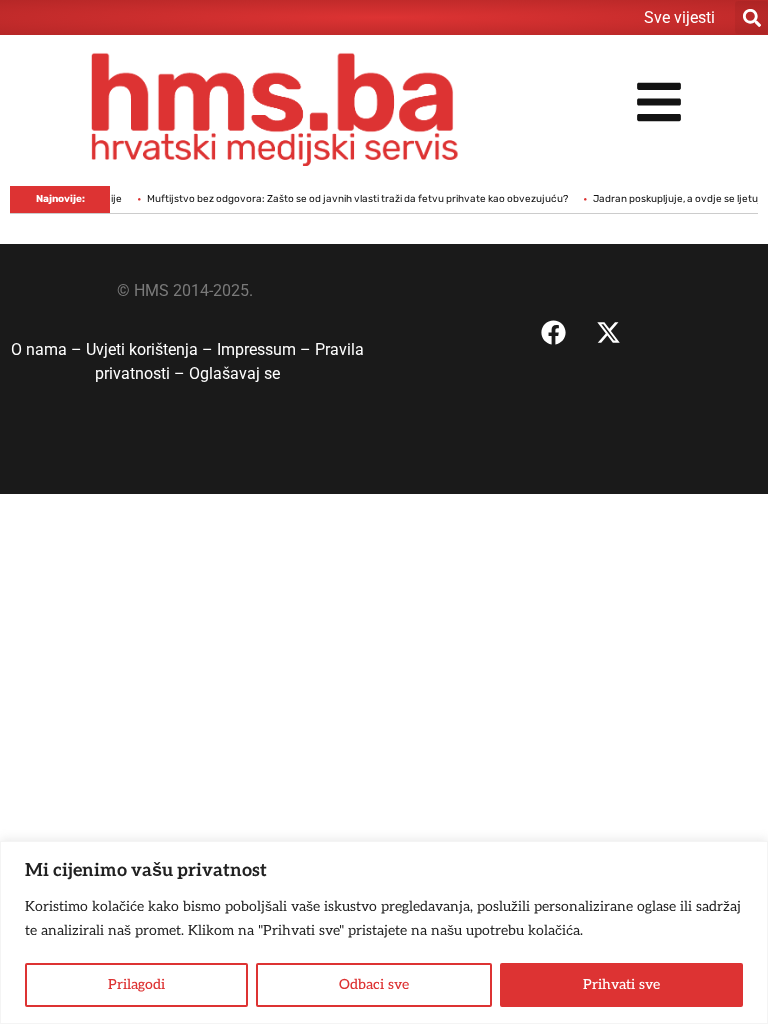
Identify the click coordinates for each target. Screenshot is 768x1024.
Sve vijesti (679, 17)
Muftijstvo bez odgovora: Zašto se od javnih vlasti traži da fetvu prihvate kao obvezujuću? (347, 199)
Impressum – (266, 349)
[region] (384, 932)
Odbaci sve (374, 984)
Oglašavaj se (234, 373)
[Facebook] (554, 332)
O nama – (48, 349)
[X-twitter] (609, 332)
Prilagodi (136, 984)
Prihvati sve (621, 984)
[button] (751, 17)
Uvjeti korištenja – (151, 349)
